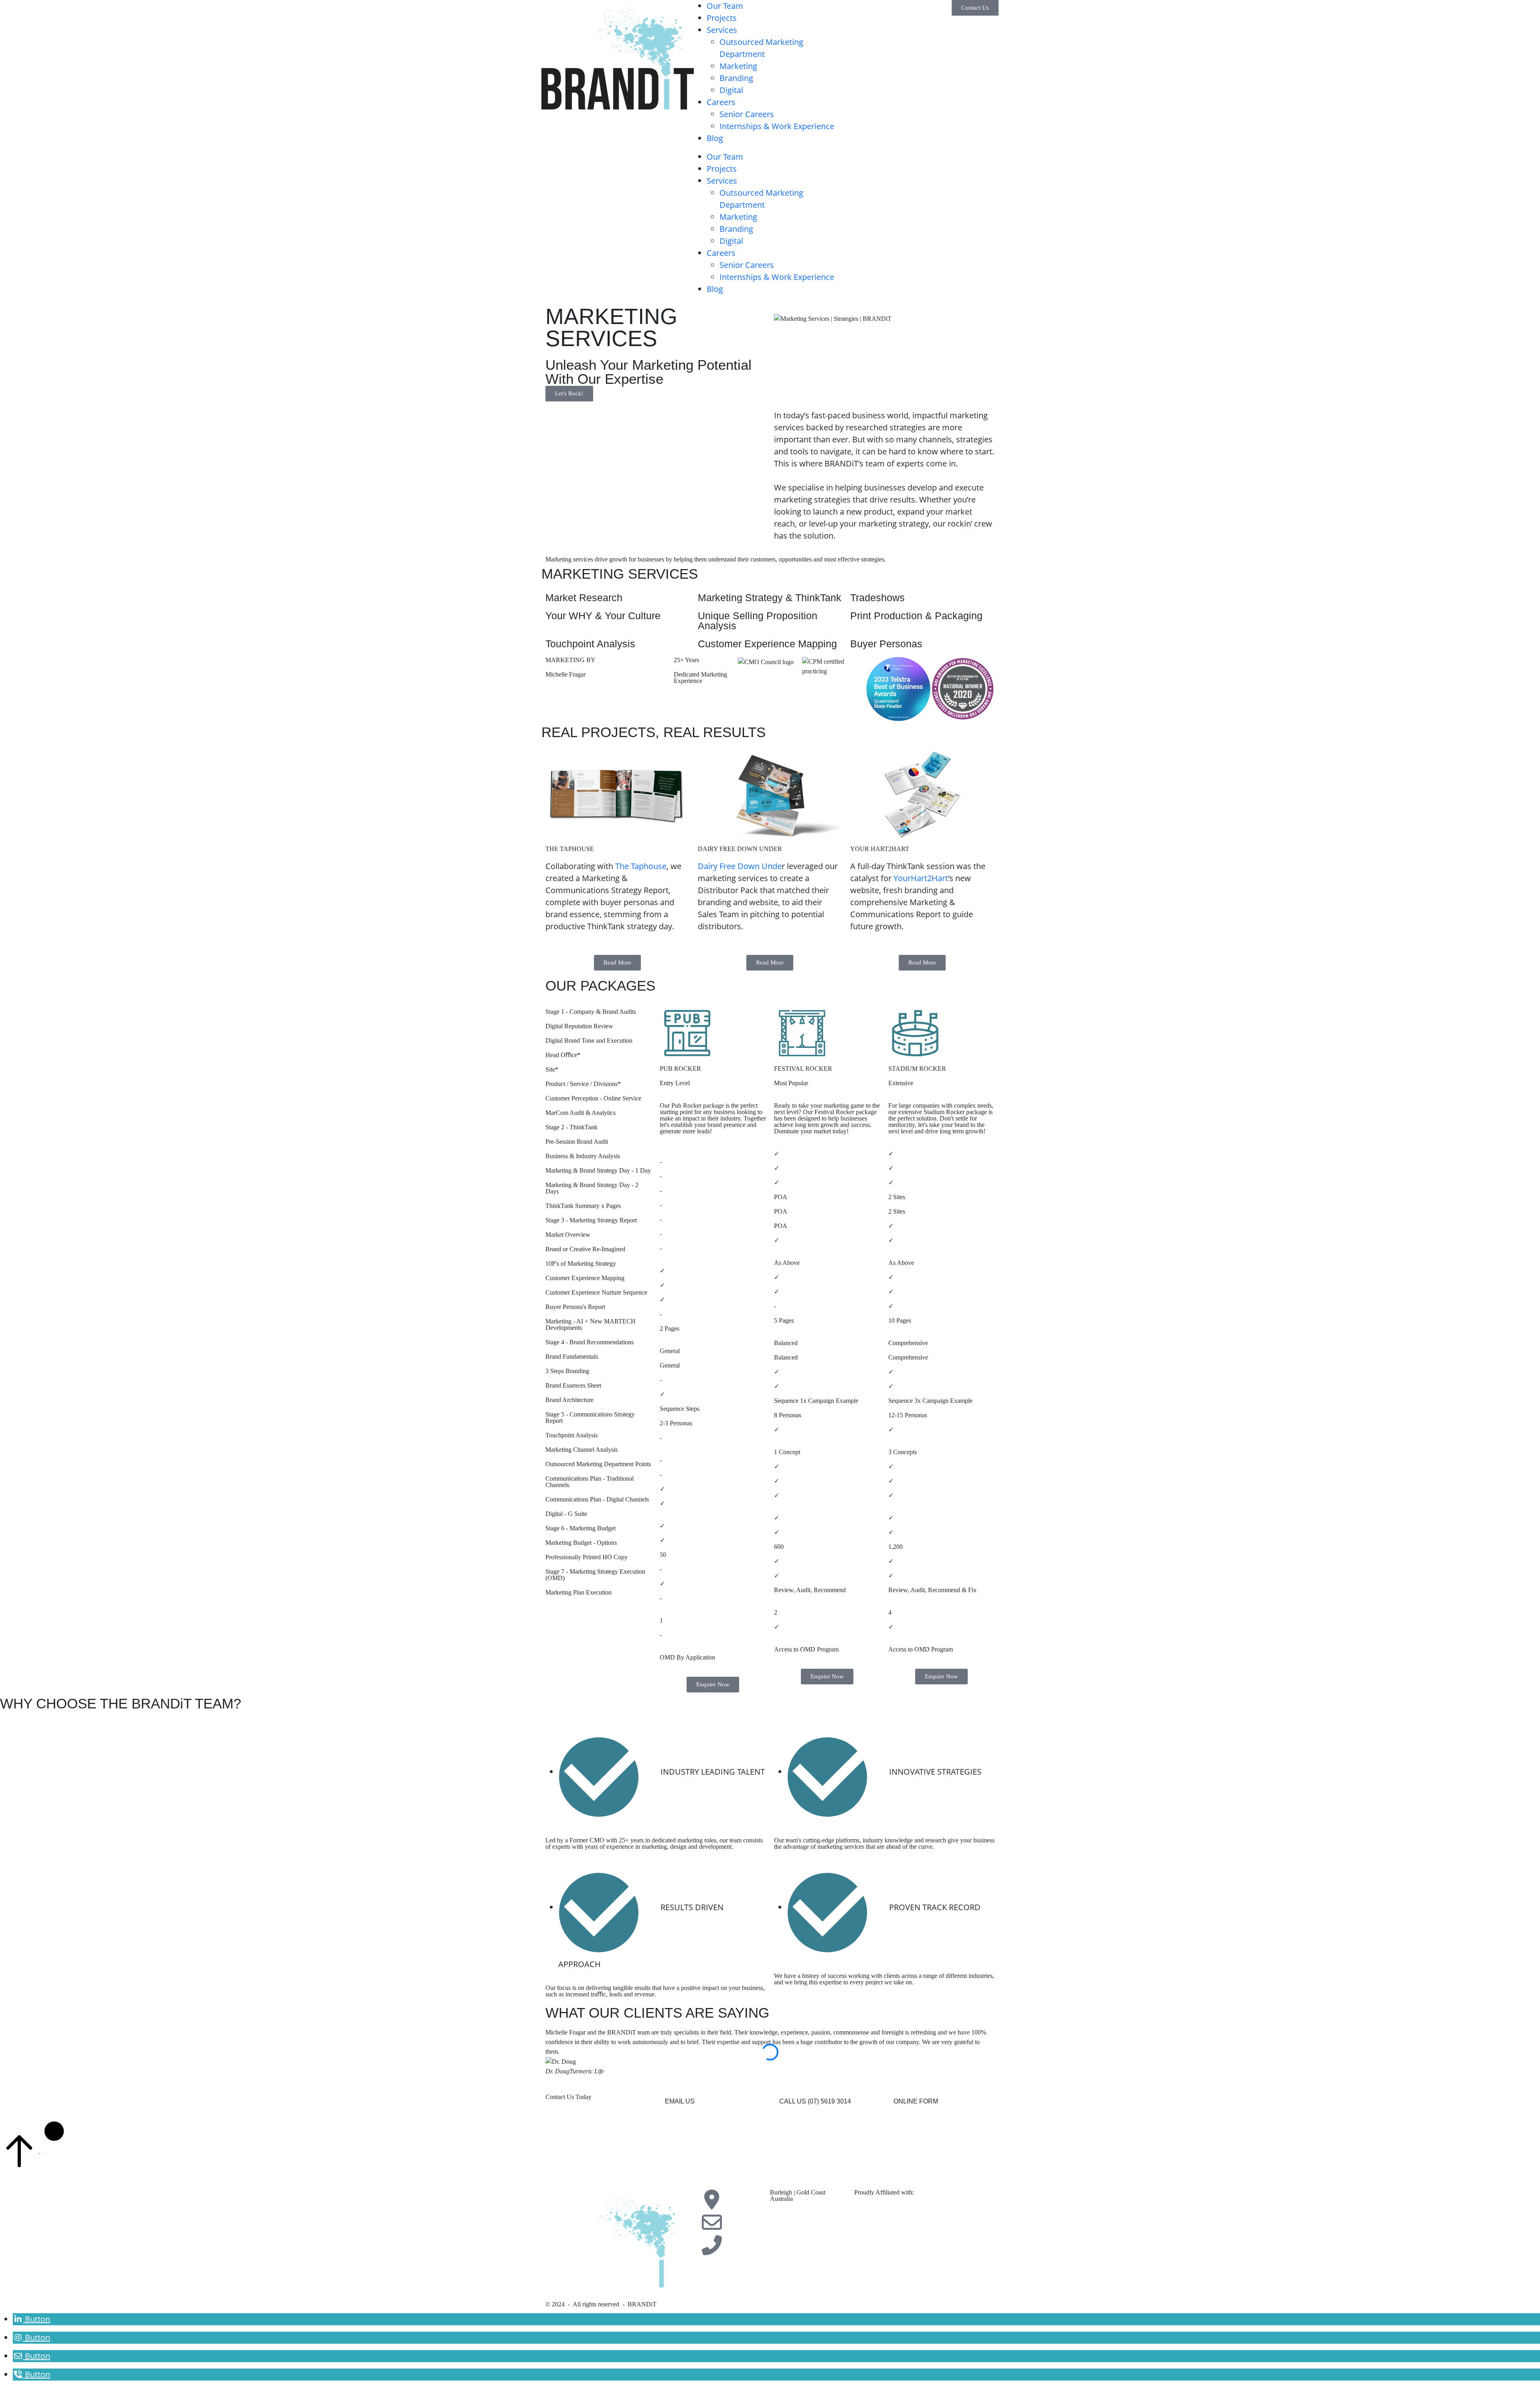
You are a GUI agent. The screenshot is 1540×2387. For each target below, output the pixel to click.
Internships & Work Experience (777, 126)
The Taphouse (641, 866)
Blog (715, 138)
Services (722, 30)
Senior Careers (747, 114)
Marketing (738, 66)
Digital (731, 90)
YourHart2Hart (921, 878)
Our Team (725, 6)
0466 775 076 (788, 2238)
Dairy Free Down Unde (740, 866)
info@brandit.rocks (794, 2215)
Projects (722, 18)
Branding (736, 78)
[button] (680, 2101)
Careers (721, 102)
